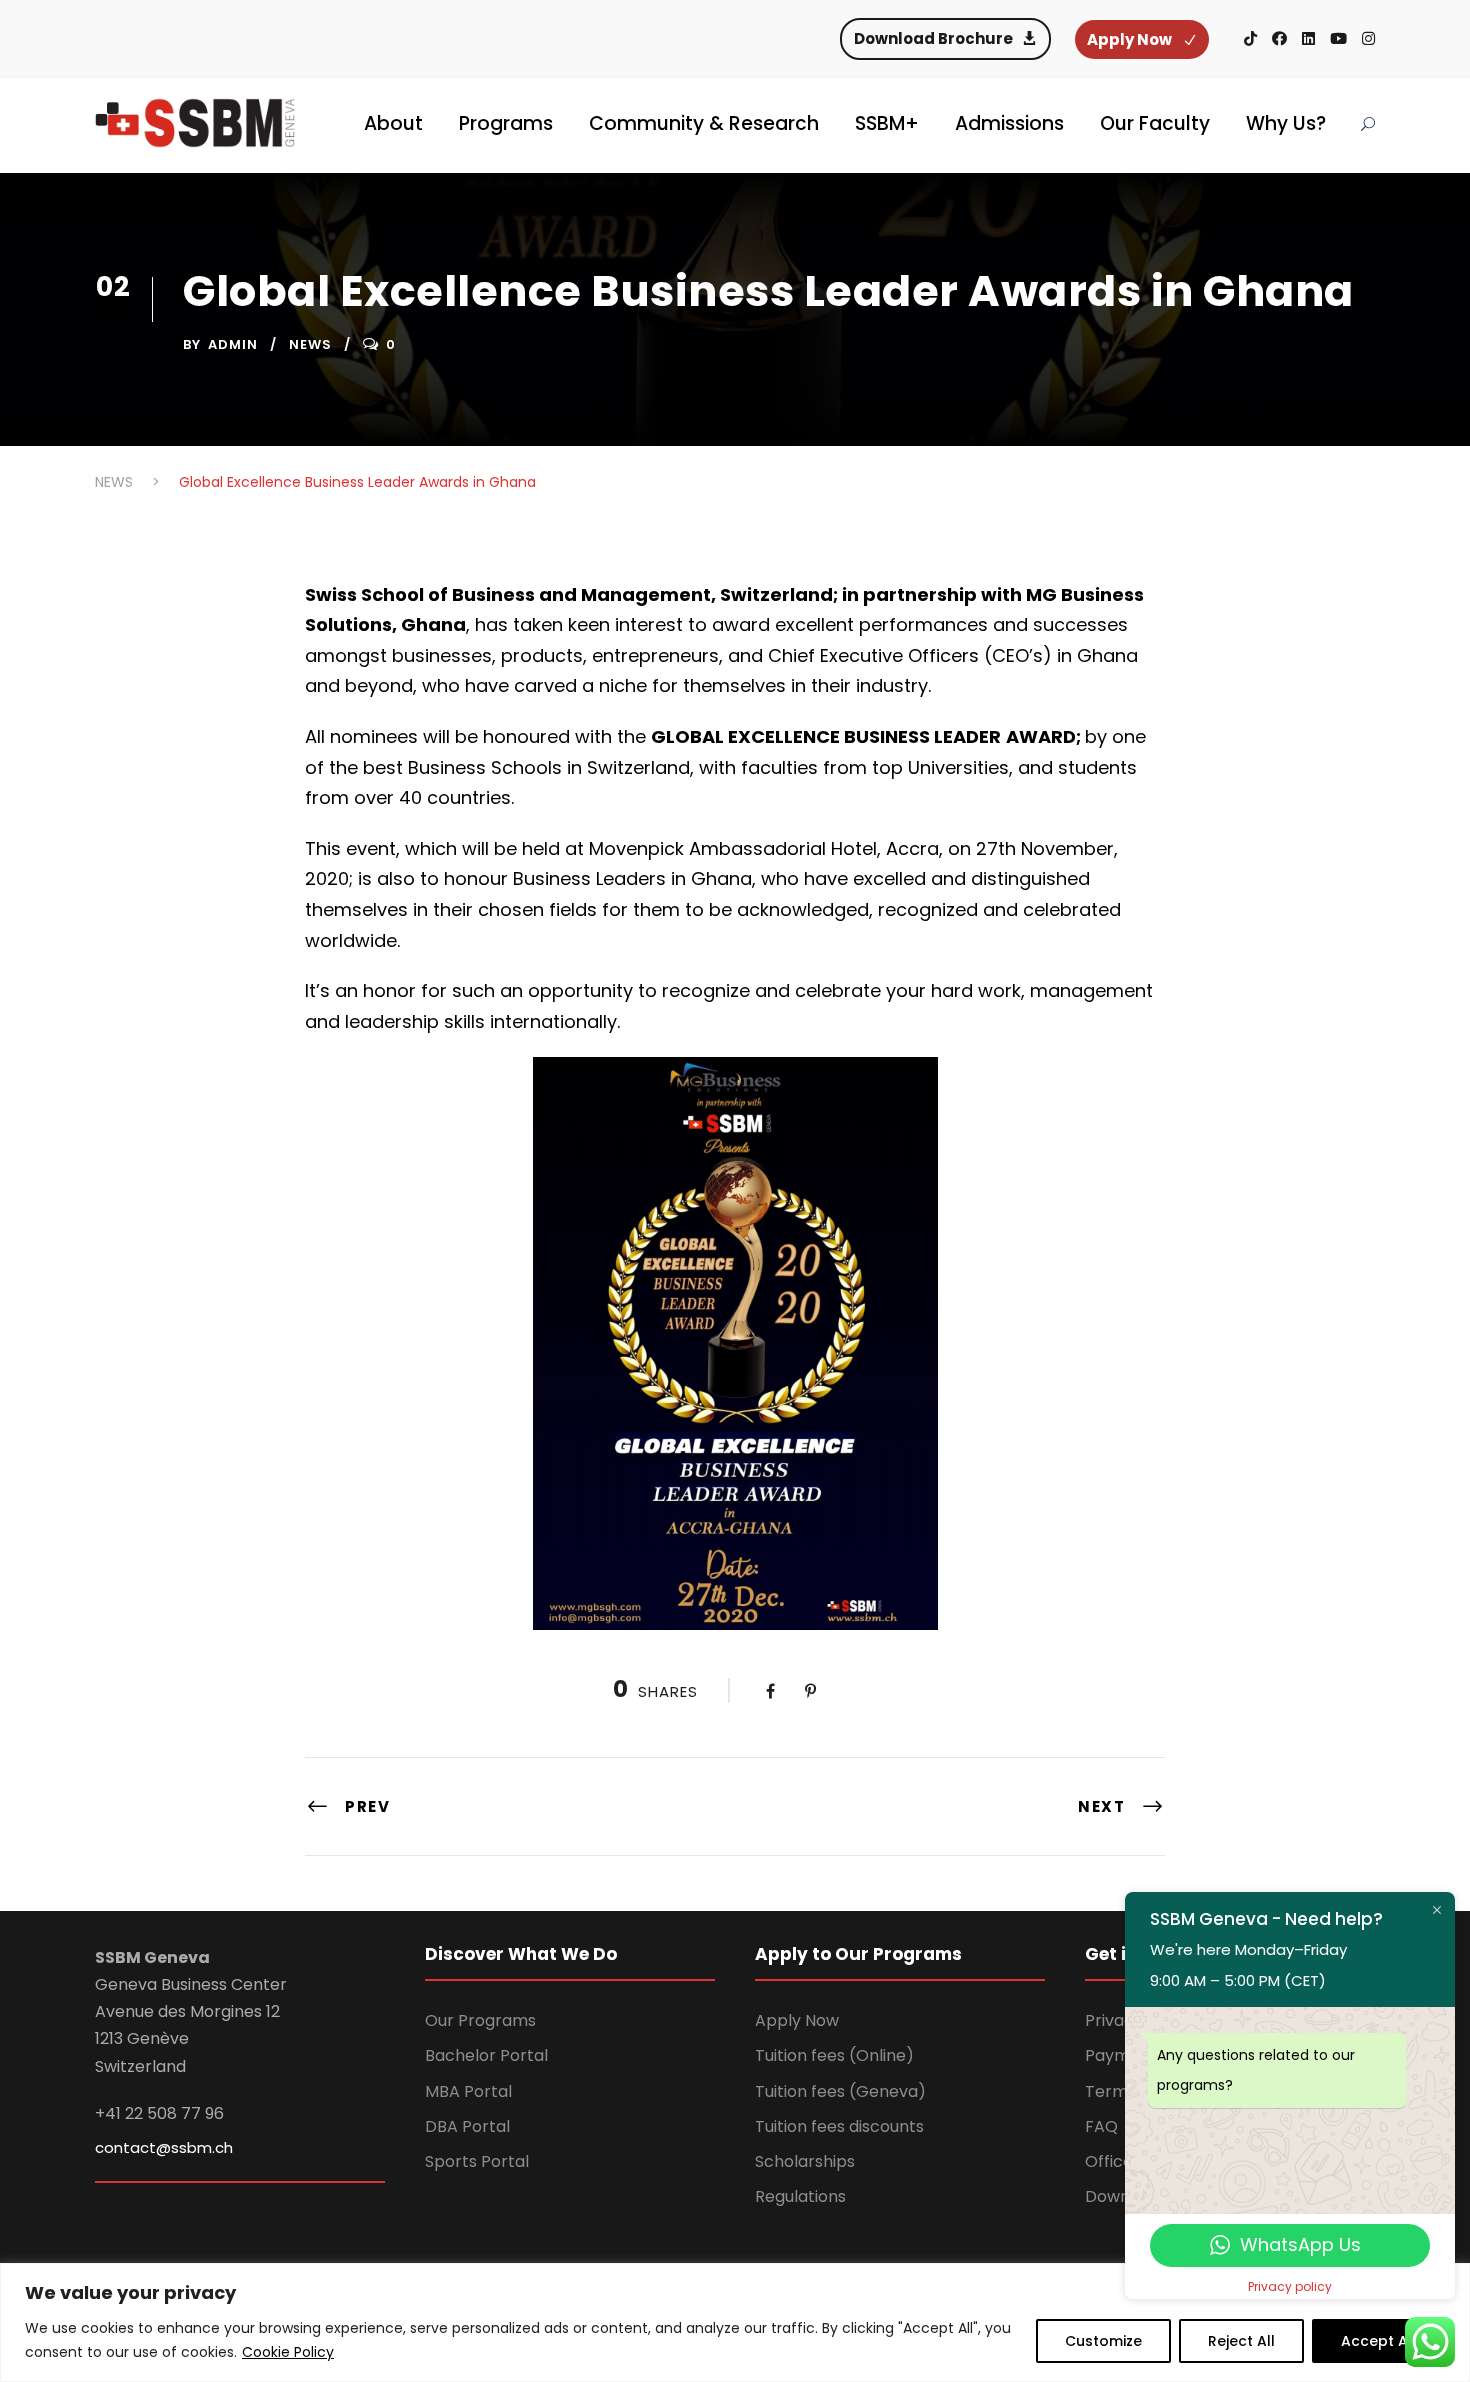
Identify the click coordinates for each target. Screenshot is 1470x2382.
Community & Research (704, 123)
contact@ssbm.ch (164, 2147)
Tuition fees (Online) (834, 2055)
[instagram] (1368, 38)
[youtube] (1338, 38)
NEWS (310, 344)
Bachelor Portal (486, 2055)
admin (233, 344)
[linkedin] (1308, 38)
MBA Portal (468, 2091)
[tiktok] (1250, 38)
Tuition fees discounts (839, 2126)
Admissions (1009, 123)
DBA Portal (467, 2126)
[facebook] (1279, 38)
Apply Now (797, 2020)
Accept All (1378, 2341)
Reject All (1241, 2341)
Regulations (800, 2196)
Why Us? (1286, 123)
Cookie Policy (288, 2352)
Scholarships (805, 2161)
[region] (735, 2322)
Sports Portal (477, 2161)
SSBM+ (887, 123)
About (393, 123)
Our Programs (480, 2020)
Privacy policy (1290, 2286)
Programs (506, 123)
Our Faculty (1155, 123)
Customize (1103, 2341)
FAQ (1101, 2126)
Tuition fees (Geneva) (840, 2091)
